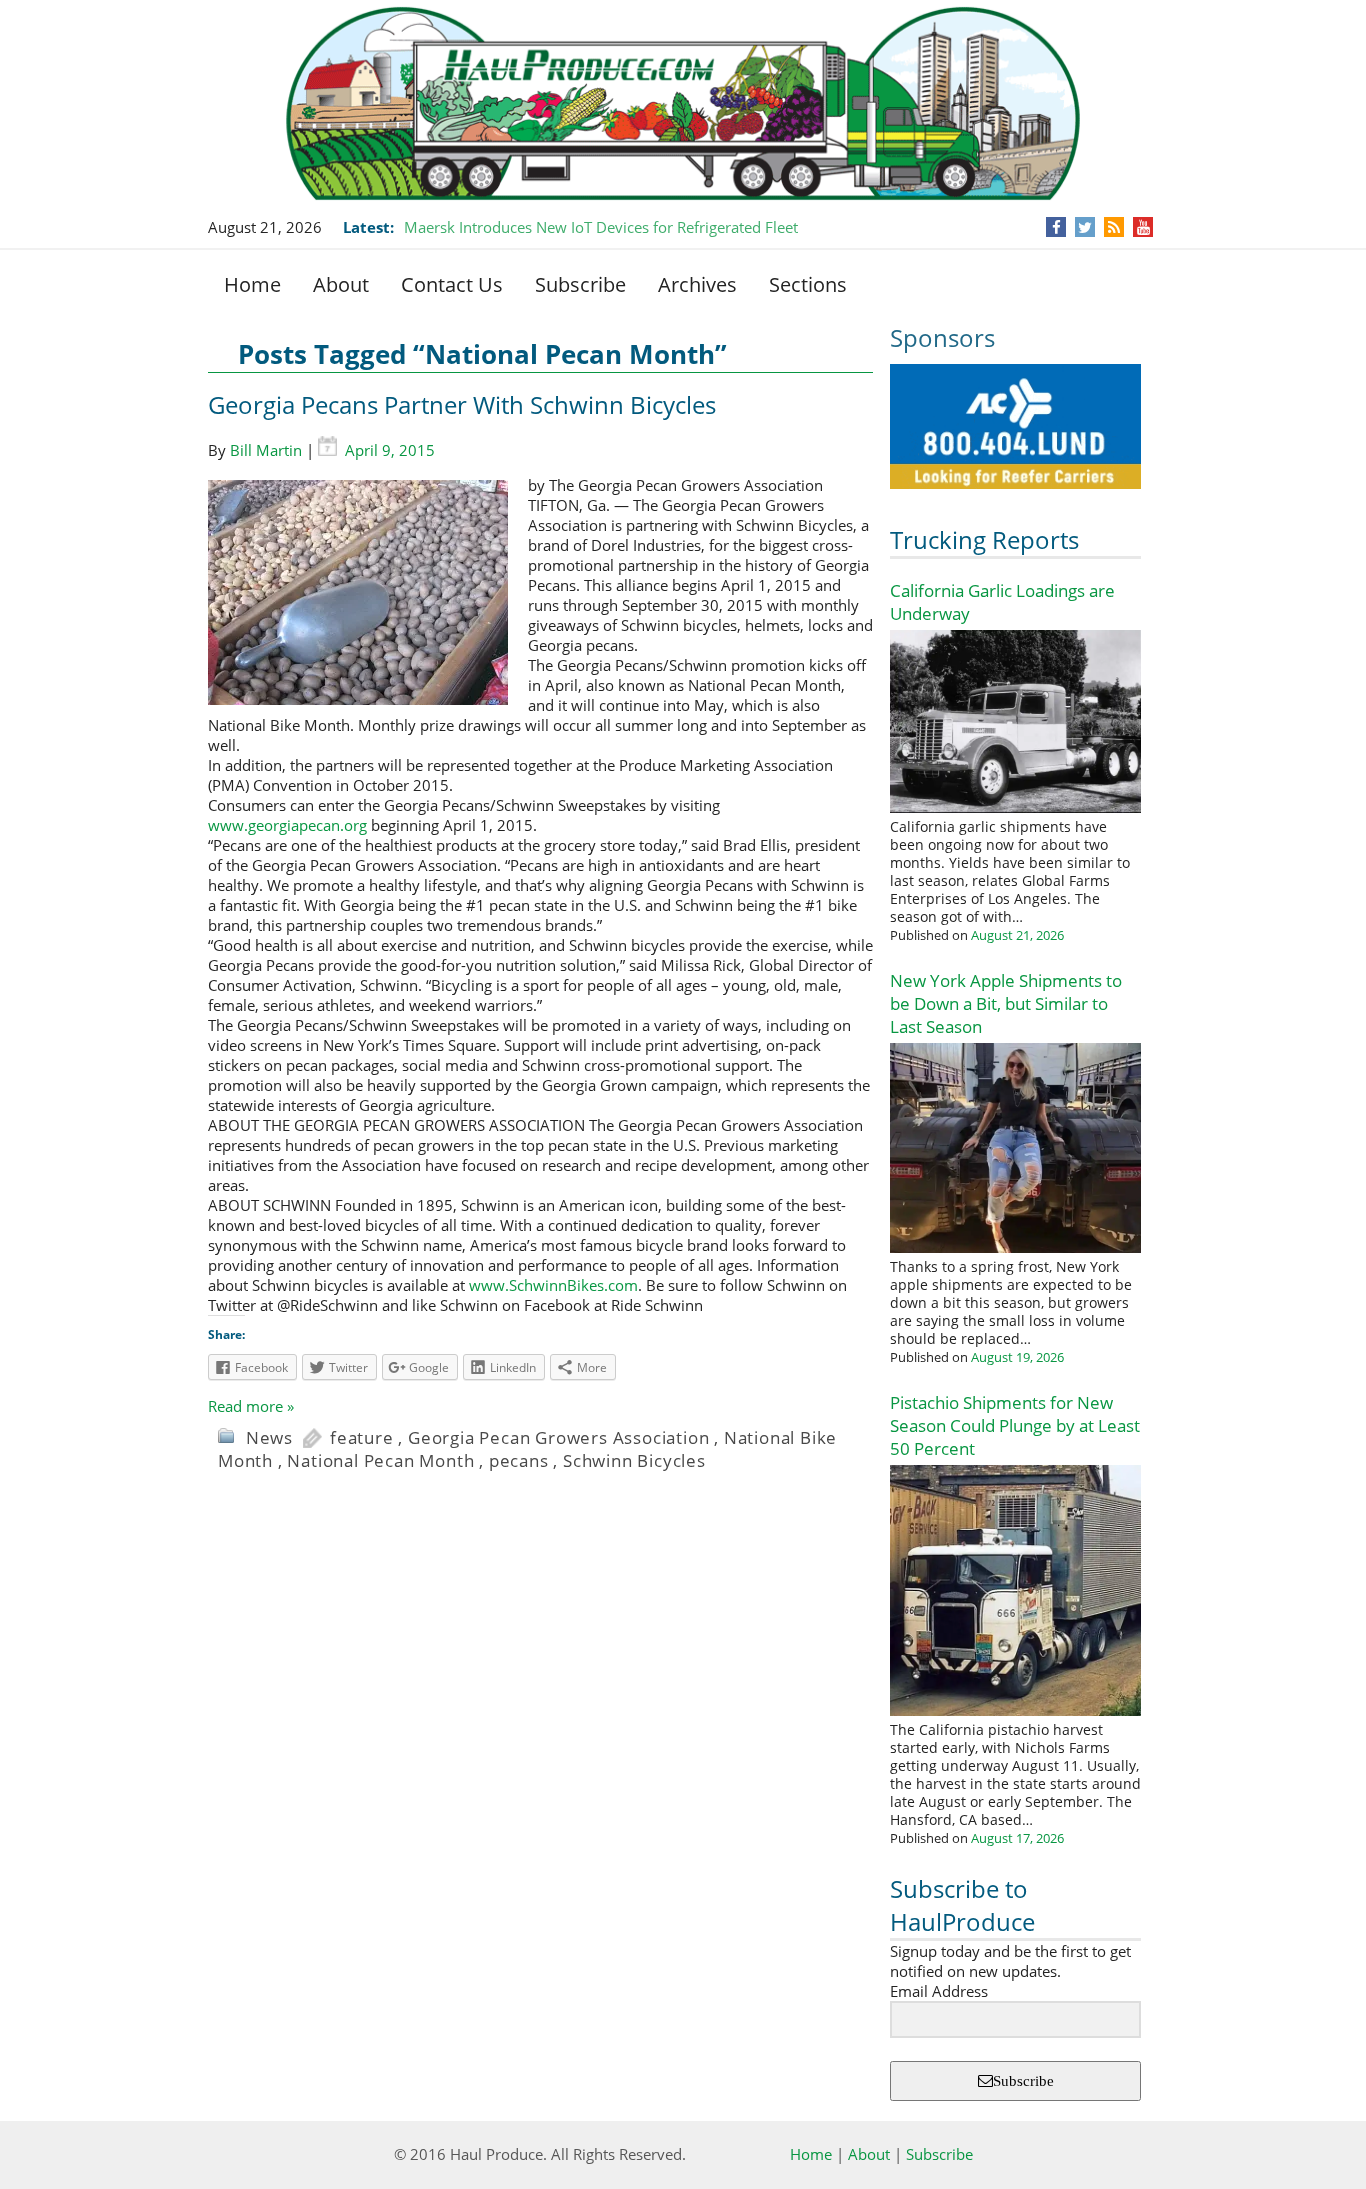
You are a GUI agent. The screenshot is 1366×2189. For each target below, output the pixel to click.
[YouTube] (1143, 227)
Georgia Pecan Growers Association (558, 1437)
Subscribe (580, 284)
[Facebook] (1056, 227)
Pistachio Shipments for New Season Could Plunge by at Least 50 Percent (1015, 1425)
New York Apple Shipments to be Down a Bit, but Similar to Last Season (1006, 1003)
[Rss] (1114, 227)
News (269, 1437)
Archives (697, 284)
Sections (808, 284)
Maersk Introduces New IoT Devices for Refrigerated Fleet (601, 227)
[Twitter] (1085, 227)
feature (362, 1437)
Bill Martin (266, 450)
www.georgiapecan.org (287, 825)
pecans (519, 1460)
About (341, 284)
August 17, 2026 (1017, 1838)
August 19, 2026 (1017, 1357)
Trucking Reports (984, 539)
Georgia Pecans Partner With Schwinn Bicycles (462, 404)
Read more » (251, 1406)
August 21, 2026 (1017, 935)
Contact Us (452, 284)
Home (252, 284)
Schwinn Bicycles (634, 1460)
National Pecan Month (380, 1460)
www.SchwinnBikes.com (553, 1285)
